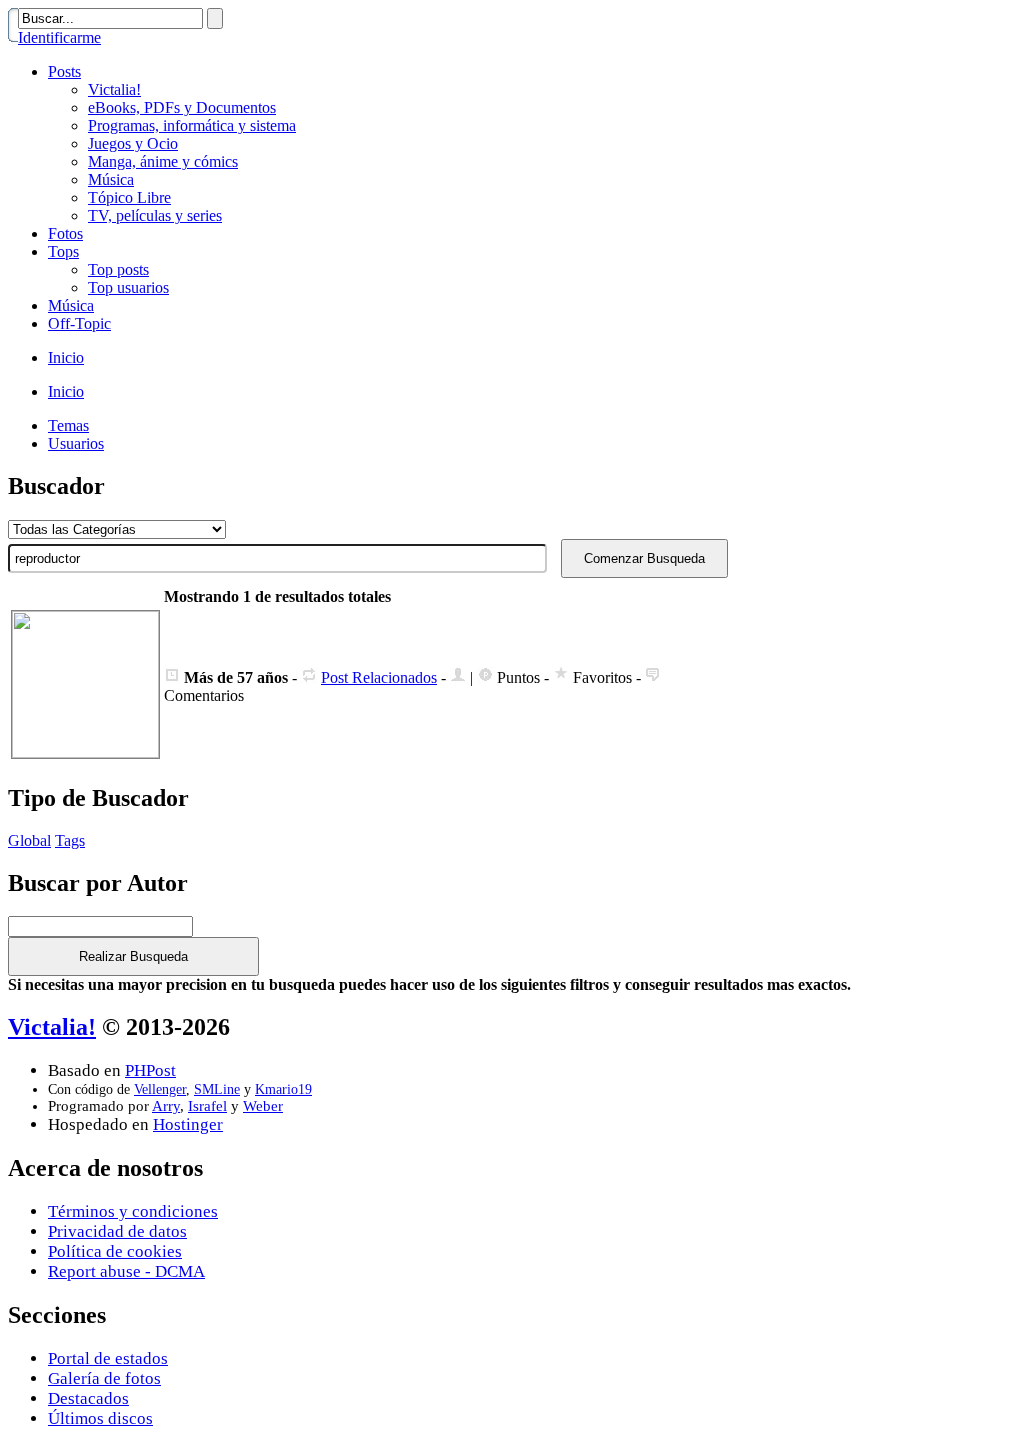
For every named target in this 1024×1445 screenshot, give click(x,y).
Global (29, 840)
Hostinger (188, 1124)
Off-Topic (79, 323)
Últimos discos (100, 1418)
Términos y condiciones (133, 1211)
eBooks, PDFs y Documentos (182, 107)
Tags (70, 840)
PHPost (150, 1070)
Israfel (207, 1106)
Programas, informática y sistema (192, 125)
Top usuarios (128, 287)
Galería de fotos (104, 1378)
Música (111, 179)
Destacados (88, 1398)
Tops (63, 251)
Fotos (65, 233)
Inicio (66, 357)
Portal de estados (108, 1358)
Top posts (118, 269)
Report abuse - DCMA (126, 1271)
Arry (166, 1106)
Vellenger (160, 1089)
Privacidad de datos (117, 1231)
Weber (263, 1106)
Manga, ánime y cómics (163, 161)
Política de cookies (115, 1251)
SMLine (217, 1089)
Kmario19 (283, 1089)
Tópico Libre (129, 197)
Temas (68, 425)
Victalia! (114, 89)
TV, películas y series (155, 215)
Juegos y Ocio (133, 143)
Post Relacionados (379, 677)
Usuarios (76, 443)
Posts (64, 71)
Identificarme (59, 37)
